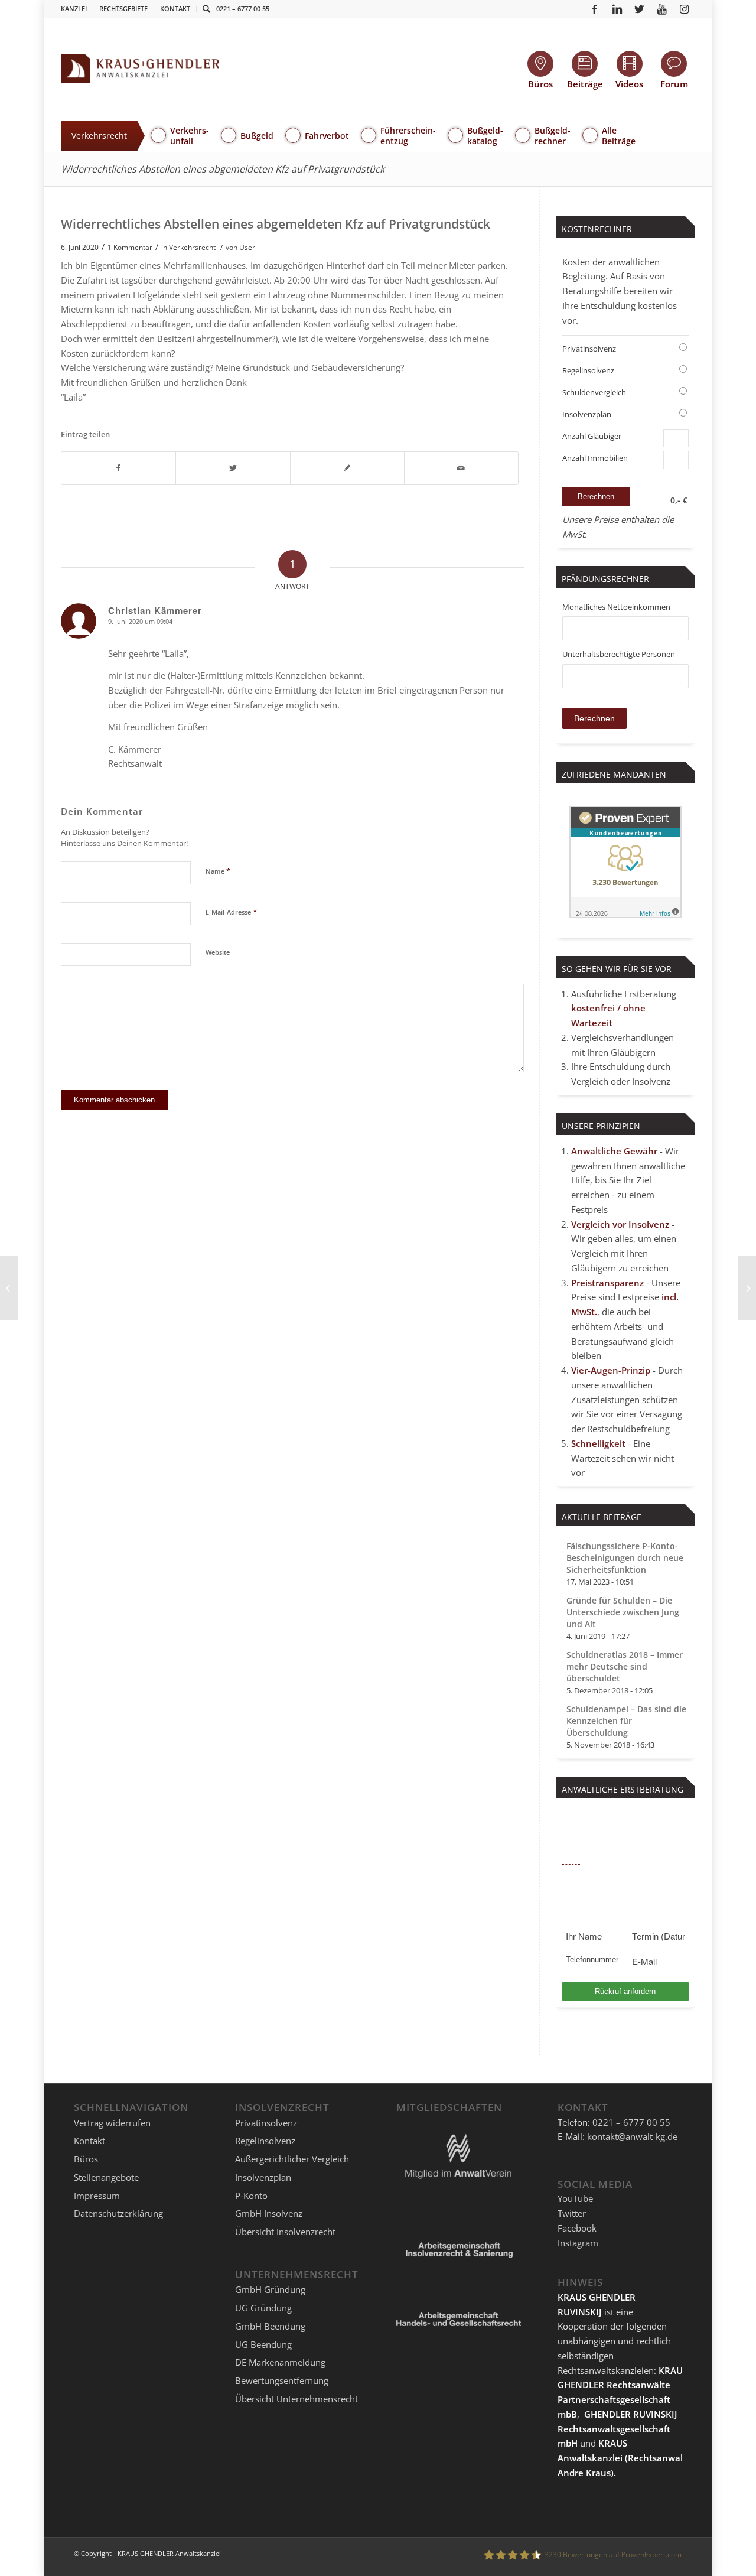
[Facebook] (595, 9)
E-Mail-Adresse (231, 912)
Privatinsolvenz (589, 349)
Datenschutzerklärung (118, 2213)
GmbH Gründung (270, 2289)
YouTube (575, 2198)
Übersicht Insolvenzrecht (285, 2232)
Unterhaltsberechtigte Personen (619, 654)
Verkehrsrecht (192, 247)
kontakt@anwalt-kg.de (632, 2136)
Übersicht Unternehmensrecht (296, 2399)
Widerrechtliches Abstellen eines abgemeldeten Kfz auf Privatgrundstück (223, 169)
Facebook (577, 2228)
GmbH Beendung (270, 2326)
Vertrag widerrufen (112, 2123)
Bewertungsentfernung (282, 2380)
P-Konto (251, 2196)
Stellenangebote (106, 2177)
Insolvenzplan (587, 414)
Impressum (97, 2196)
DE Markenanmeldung (280, 2362)
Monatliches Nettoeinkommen (616, 607)
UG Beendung (263, 2344)
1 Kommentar (130, 247)
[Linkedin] (617, 9)
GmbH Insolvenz (269, 2213)
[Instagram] (685, 9)
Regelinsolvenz (588, 370)
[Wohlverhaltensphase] (9, 1288)
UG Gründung (263, 2308)
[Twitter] (640, 9)
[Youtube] (662, 9)
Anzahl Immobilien (595, 458)
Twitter (572, 2213)
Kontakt (175, 9)
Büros (86, 2159)
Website (218, 952)
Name (218, 871)
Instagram (578, 2243)
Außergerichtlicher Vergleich (292, 2159)
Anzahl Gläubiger (592, 436)
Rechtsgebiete (123, 9)
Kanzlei (74, 9)
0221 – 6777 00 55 (243, 9)
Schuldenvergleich (594, 392)
